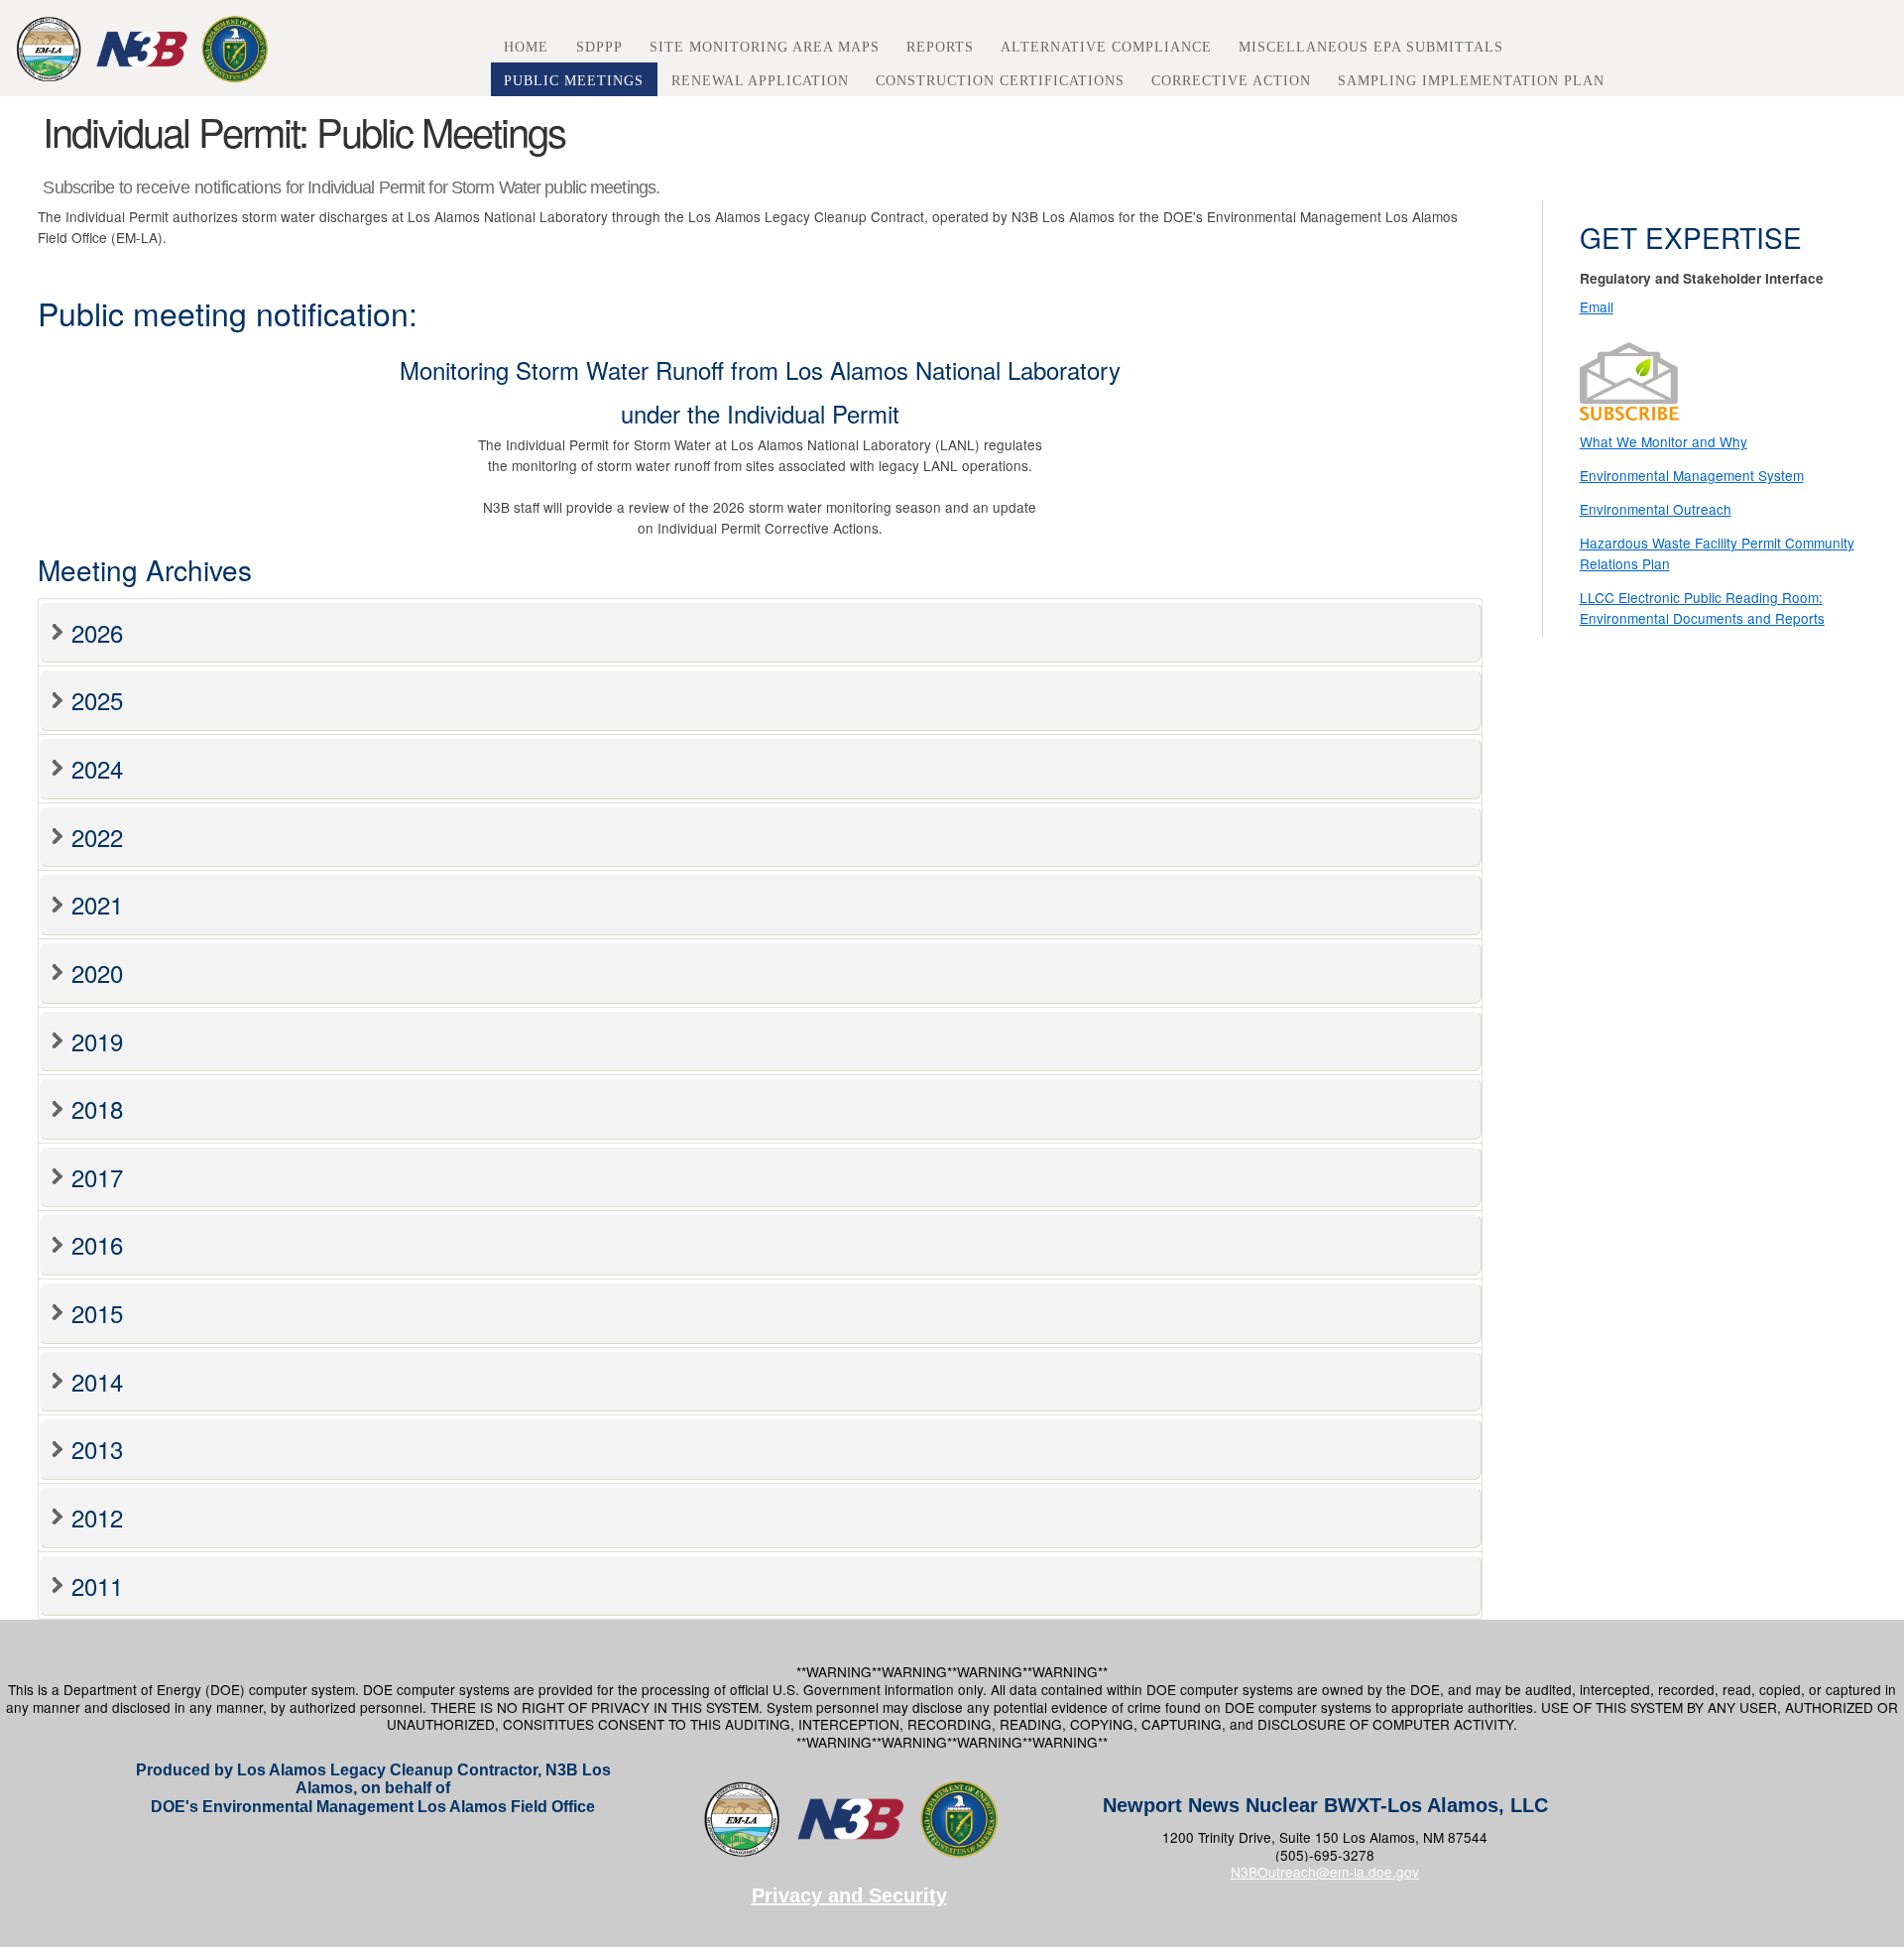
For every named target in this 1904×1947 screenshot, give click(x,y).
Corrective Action (1231, 80)
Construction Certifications (1000, 80)
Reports (940, 47)
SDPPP (599, 47)
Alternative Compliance (1106, 47)
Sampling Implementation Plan (1471, 80)
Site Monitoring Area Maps (765, 47)
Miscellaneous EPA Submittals (1371, 47)
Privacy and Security (849, 1895)
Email (1597, 306)
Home (526, 47)
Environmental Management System (1692, 475)
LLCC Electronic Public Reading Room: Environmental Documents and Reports (1702, 608)
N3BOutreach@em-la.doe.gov (1325, 1872)
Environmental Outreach (1656, 509)
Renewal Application (760, 80)
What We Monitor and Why (1664, 441)
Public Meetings (574, 80)
